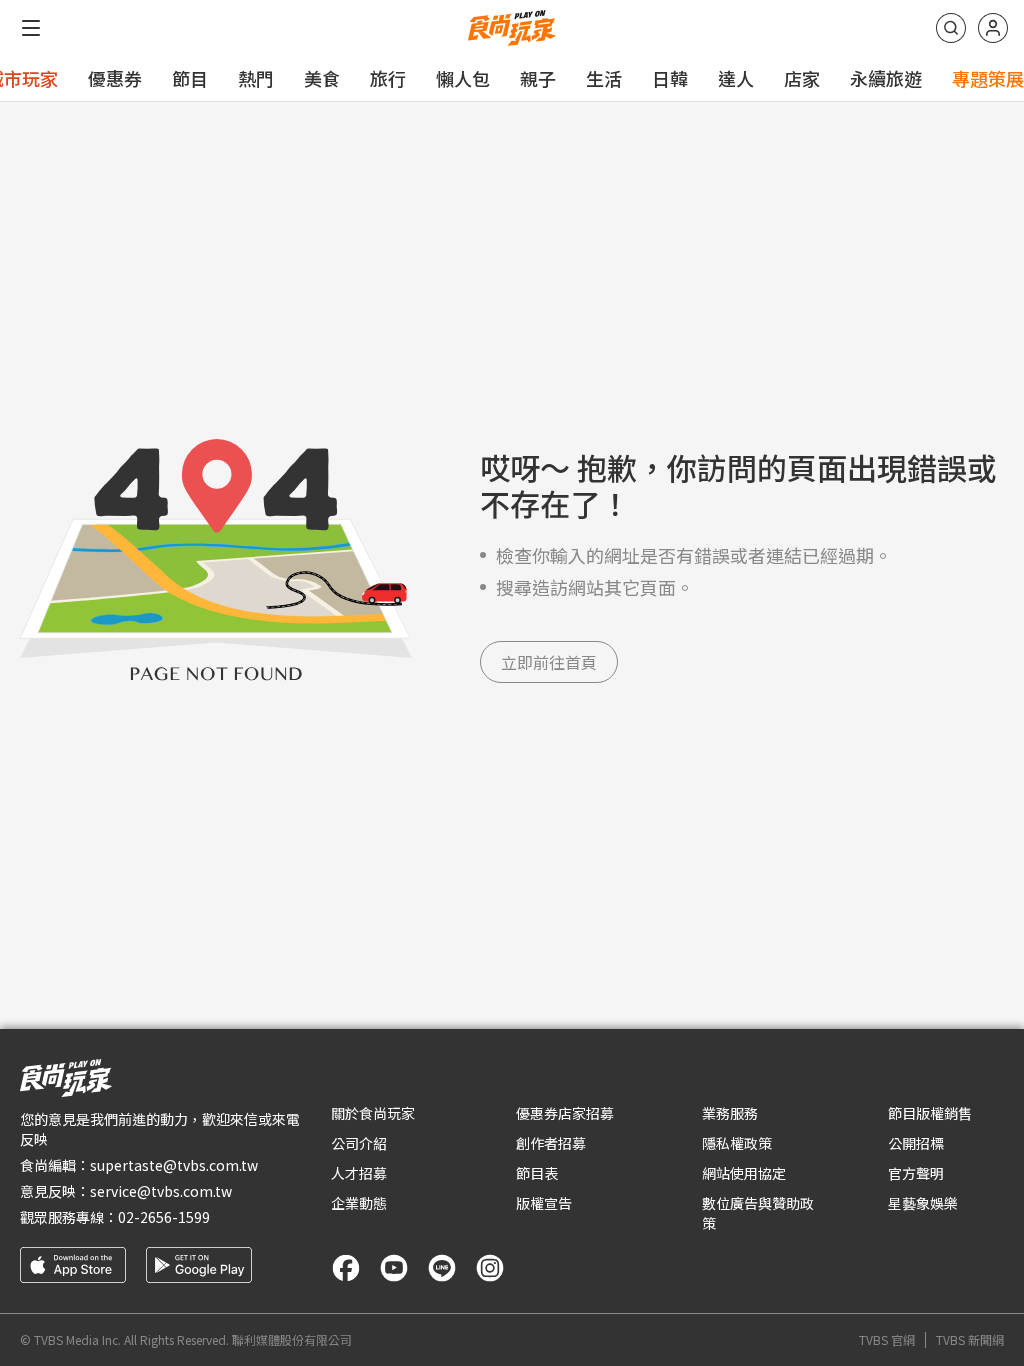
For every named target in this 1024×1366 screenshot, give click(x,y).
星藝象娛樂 (923, 1203)
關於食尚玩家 (373, 1113)
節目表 (537, 1173)
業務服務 (730, 1113)
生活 (604, 78)
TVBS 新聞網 (970, 1340)
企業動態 (359, 1203)
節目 (190, 78)
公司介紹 (359, 1143)
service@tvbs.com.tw (161, 1191)
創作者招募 (551, 1143)
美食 (322, 78)
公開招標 (916, 1143)
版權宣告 (544, 1203)
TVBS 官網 (887, 1340)
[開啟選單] (31, 28)
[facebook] (346, 1268)
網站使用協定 (744, 1173)
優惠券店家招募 (565, 1113)
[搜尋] (951, 28)
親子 (538, 78)
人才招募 (359, 1173)
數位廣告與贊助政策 (758, 1213)
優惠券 (115, 78)
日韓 (670, 78)
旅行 (388, 78)
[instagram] (490, 1268)
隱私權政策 (737, 1143)
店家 (802, 78)
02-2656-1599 (164, 1217)
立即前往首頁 (549, 662)
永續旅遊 (886, 78)
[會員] (993, 28)
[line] (442, 1268)
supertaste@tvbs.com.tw (174, 1165)
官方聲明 (916, 1173)
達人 (736, 78)
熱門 (256, 78)
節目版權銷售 (930, 1113)
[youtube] (394, 1268)
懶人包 (463, 78)
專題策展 (988, 78)
